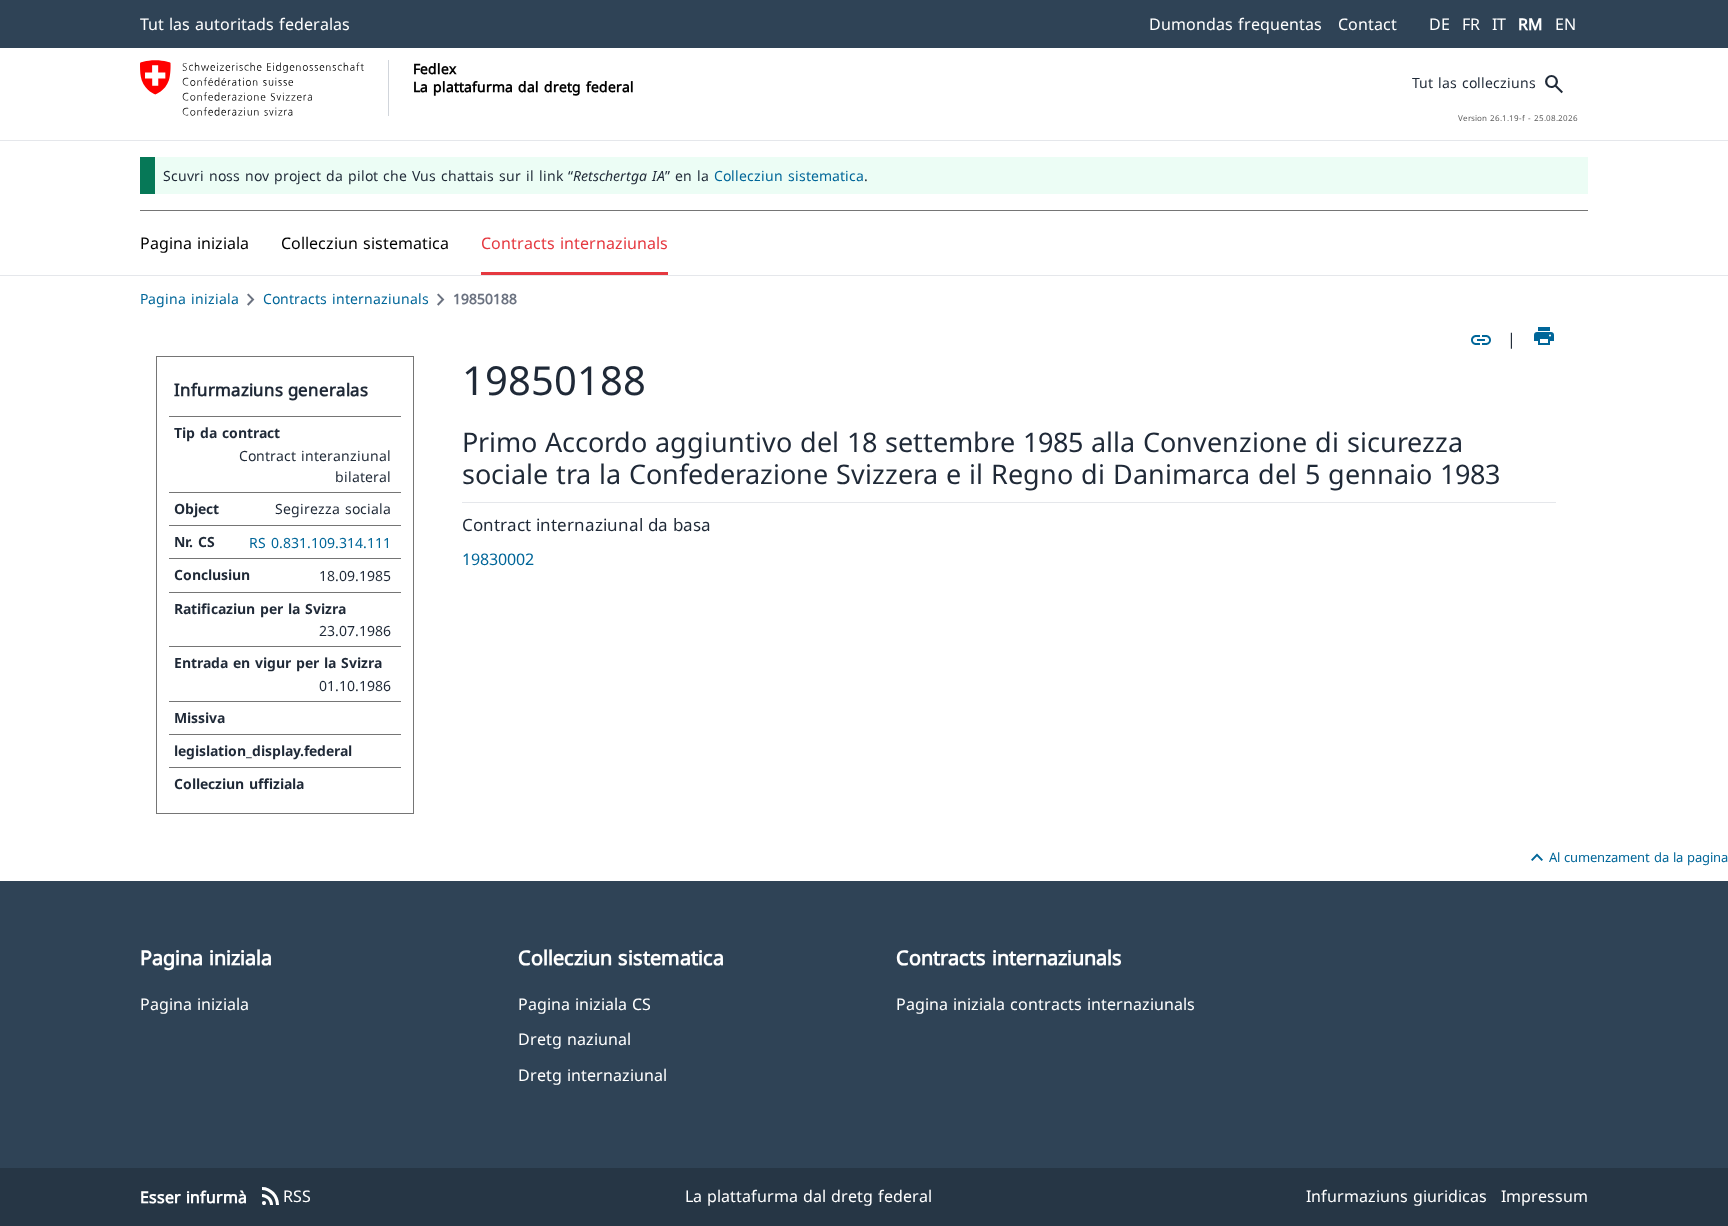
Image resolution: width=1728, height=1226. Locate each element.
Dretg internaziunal (592, 1074)
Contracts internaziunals (346, 298)
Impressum (1544, 1196)
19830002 (498, 559)
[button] (365, 243)
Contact (1367, 24)
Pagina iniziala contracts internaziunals (1045, 1003)
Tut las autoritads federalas (245, 24)
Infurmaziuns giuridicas (1396, 1196)
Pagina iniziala (189, 298)
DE (1439, 24)
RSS (285, 1197)
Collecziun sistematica (789, 175)
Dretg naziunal (574, 1038)
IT (1499, 24)
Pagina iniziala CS (584, 1003)
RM (1530, 24)
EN (1565, 24)
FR (1471, 24)
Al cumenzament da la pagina (1626, 858)
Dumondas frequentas (1235, 24)
